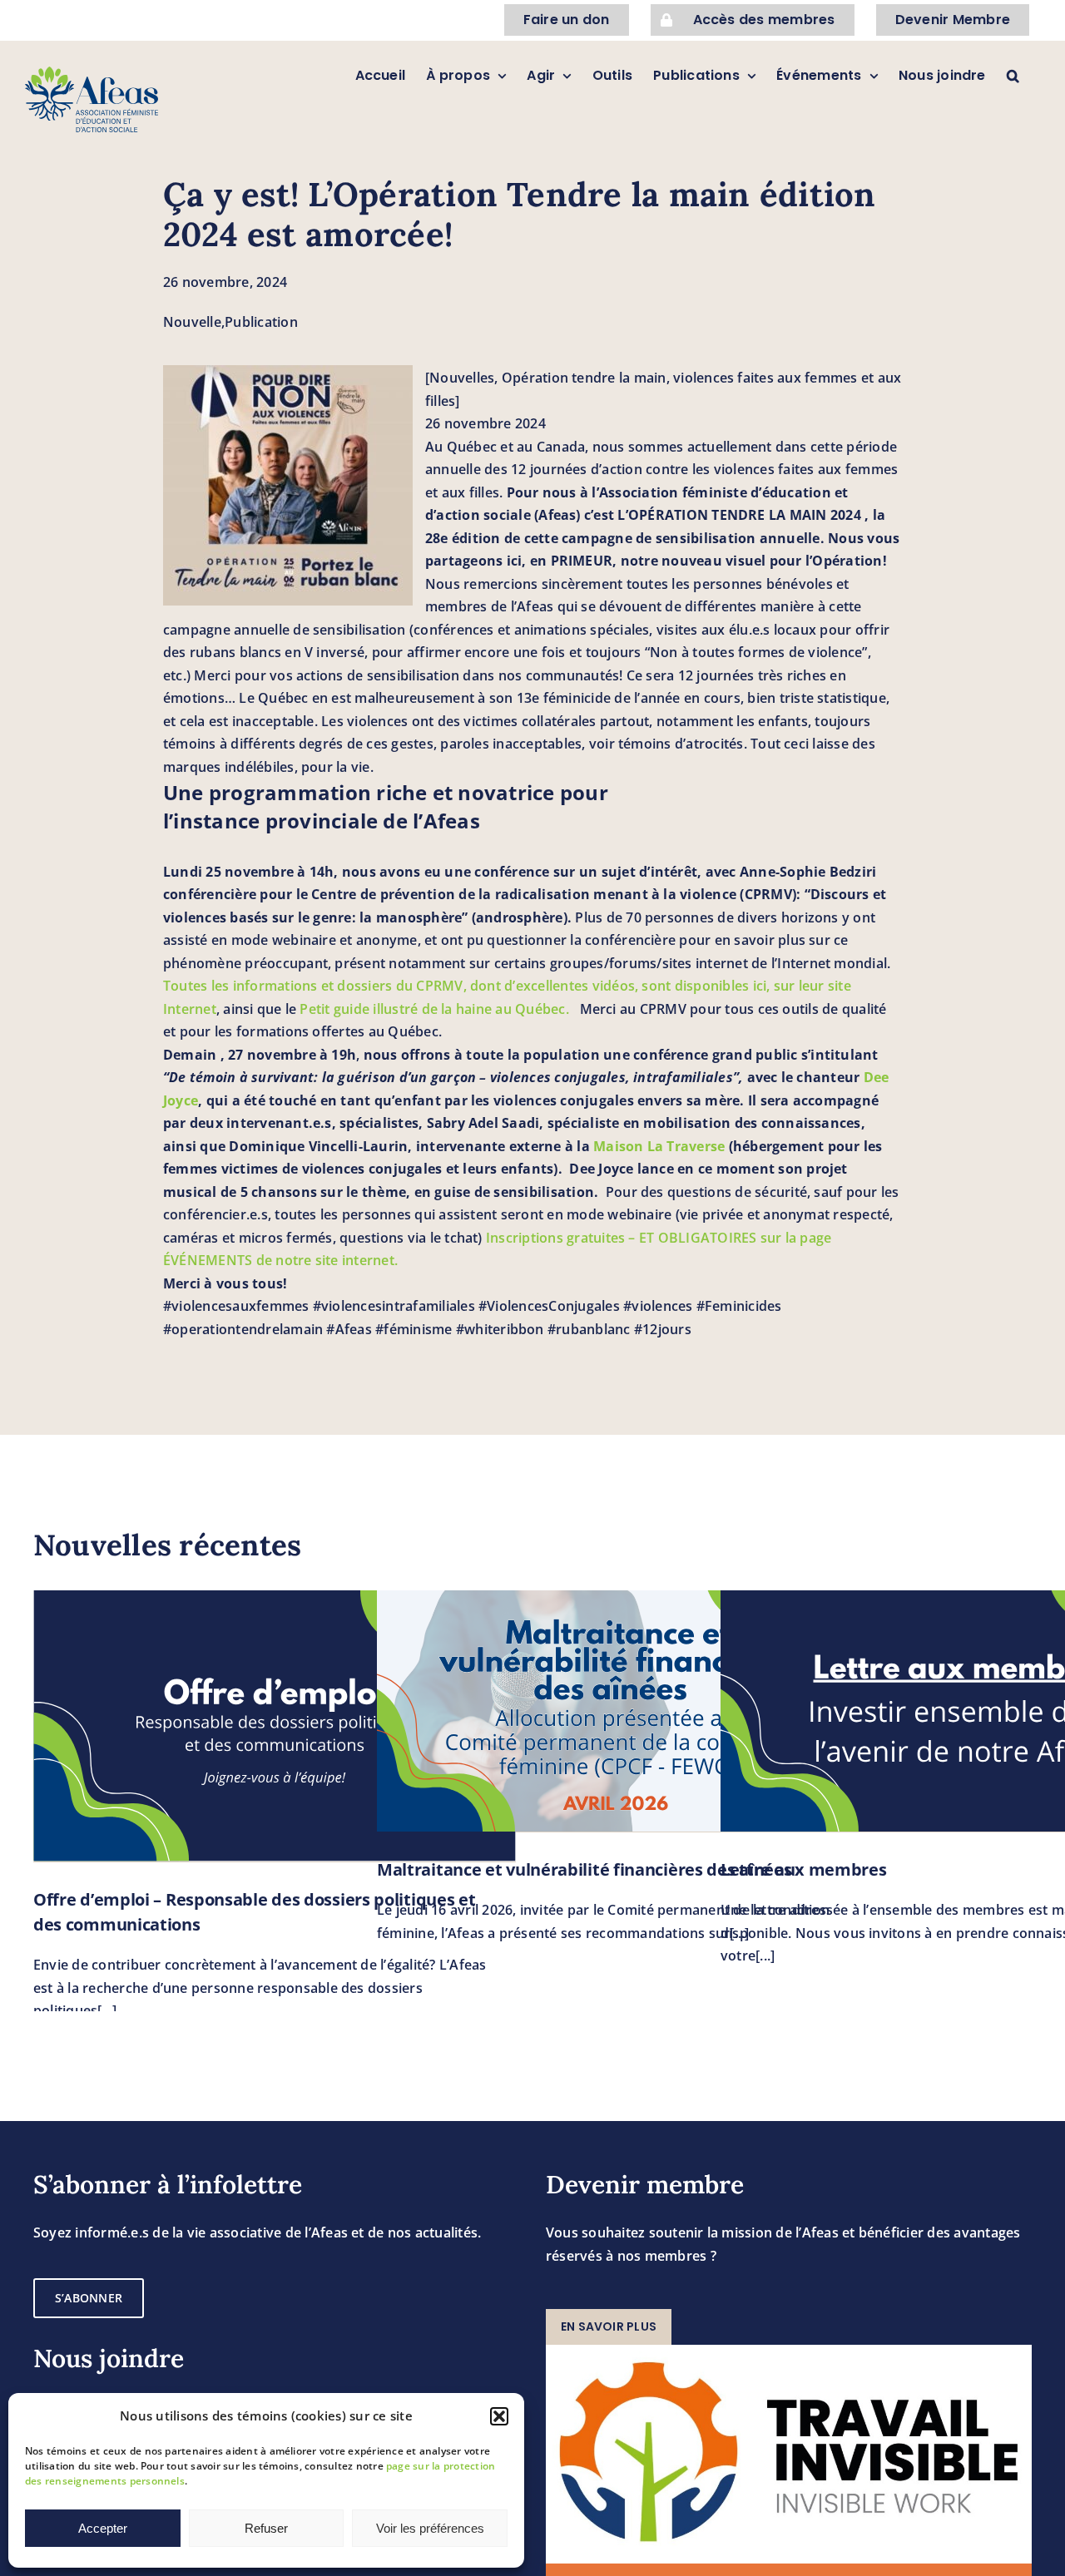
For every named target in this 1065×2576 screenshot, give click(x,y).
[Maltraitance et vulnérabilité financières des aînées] (618, 1711)
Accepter (103, 2528)
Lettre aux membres (804, 1869)
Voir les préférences (430, 2528)
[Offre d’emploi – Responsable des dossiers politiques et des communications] (275, 1726)
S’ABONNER (89, 2298)
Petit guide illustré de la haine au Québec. (439, 1009)
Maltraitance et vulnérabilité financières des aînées (584, 1869)
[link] (659, 1146)
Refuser (266, 2528)
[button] (499, 2416)
